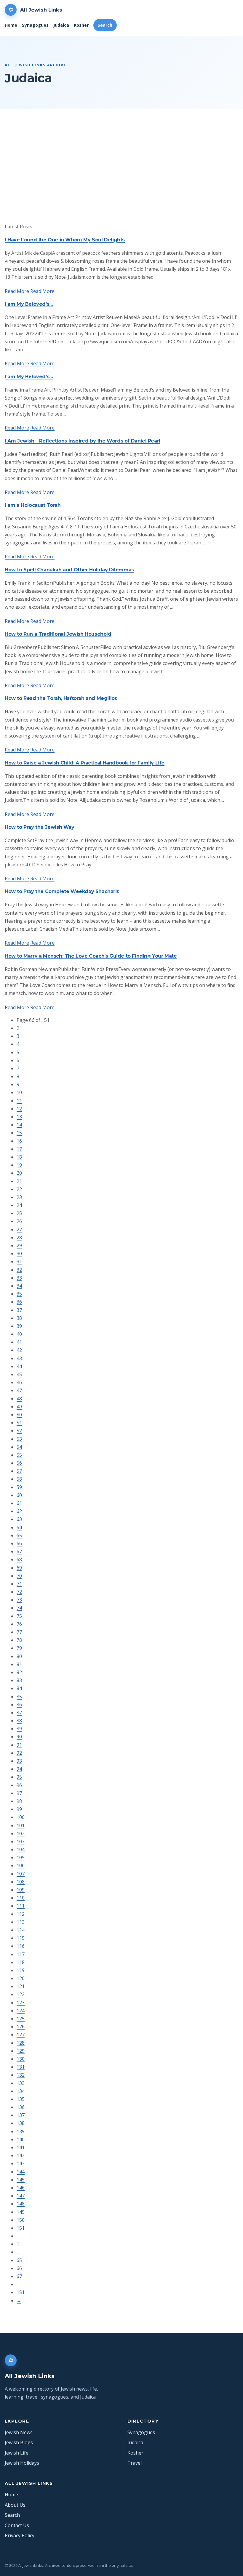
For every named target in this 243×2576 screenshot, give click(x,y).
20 (19, 1173)
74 (19, 1608)
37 (19, 1310)
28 (19, 1237)
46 (19, 1382)
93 (19, 1761)
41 (19, 1342)
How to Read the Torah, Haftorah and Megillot (61, 698)
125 (21, 2019)
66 (19, 1543)
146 (21, 2188)
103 (21, 1841)
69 (19, 1568)
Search (105, 25)
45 (19, 1374)
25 (19, 1213)
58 (19, 1479)
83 (19, 1680)
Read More (17, 291)
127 (21, 2035)
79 (19, 1648)
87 (19, 1713)
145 (21, 2180)
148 (21, 2204)
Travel (135, 2463)
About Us (15, 2505)
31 (19, 1261)
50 (19, 1415)
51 (19, 1423)
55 (19, 1455)
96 (19, 1785)
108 (21, 1882)
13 (19, 1117)
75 (19, 1616)
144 (21, 2172)
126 (21, 2027)
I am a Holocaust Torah (33, 505)
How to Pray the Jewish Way (40, 827)
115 (21, 1938)
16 (19, 1141)
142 (21, 2155)
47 (19, 1390)
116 (21, 1946)
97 (19, 1793)
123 (21, 2003)
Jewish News (19, 2432)
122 (21, 1994)
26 (19, 1221)
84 (19, 1688)
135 (21, 2099)
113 (21, 1922)
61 (19, 1503)
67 (19, 1551)
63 (19, 1519)
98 (19, 1801)
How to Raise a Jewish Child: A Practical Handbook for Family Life (85, 763)
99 (19, 1809)
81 (19, 1664)
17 (19, 1149)
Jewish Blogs (19, 2442)
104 (21, 1849)
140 (21, 2139)
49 (19, 1407)
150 (21, 2220)
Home (11, 25)
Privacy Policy (20, 2535)
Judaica (61, 25)
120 (21, 1978)
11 (19, 1101)
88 (19, 1721)
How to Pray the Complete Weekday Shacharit (62, 891)
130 (21, 2059)
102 (21, 1833)
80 (19, 1656)
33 (19, 1278)
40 (19, 1334)
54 (19, 1447)
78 (19, 1640)
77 (19, 1632)
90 (19, 1737)
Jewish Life (17, 2453)
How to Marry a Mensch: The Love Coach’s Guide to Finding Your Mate (91, 956)
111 (21, 1906)
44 (19, 1366)
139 (21, 2131)
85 (19, 1697)
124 (21, 2011)
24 (19, 1205)
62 (19, 1511)
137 (21, 2115)
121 (21, 1986)
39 (19, 1326)
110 (21, 1898)
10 (19, 1092)
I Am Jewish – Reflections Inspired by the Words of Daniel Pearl (83, 441)
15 (19, 1133)
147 (21, 2196)
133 (21, 2083)
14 (19, 1125)
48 (19, 1399)
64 (19, 1527)
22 (19, 1189)
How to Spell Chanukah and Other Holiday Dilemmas (69, 570)
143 (21, 2163)
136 (21, 2107)
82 (19, 1672)
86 (19, 1705)
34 (19, 1286)
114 (21, 1930)
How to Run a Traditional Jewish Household (58, 634)
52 (19, 1431)
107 (21, 1874)
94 (19, 1769)
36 (19, 1302)
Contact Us (17, 2525)
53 (19, 1439)
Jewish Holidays (22, 2463)
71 (19, 1584)
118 (21, 1962)
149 (21, 2212)
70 (19, 1576)
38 (19, 1318)
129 (21, 2051)
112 (21, 1914)
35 (19, 1294)
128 (21, 2043)
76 (19, 1624)
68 (19, 1559)
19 (19, 1165)
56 (19, 1463)
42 (19, 1350)
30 (19, 1253)
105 (21, 1857)
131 (21, 2067)
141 (21, 2147)
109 (21, 1890)
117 (21, 1954)
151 (21, 2228)
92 (19, 1753)
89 (19, 1729)
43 (19, 1358)
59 (19, 1487)
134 (21, 2091)
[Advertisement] (121, 172)
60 (19, 1495)
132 (21, 2075)
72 (19, 1592)
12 (19, 1109)
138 (21, 2123)
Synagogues (35, 25)
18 (19, 1157)
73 (19, 1600)
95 (19, 1777)
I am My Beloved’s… (29, 304)
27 (19, 1230)
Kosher (81, 25)
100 (21, 1817)
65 (19, 1535)
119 (21, 1970)
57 (19, 1471)
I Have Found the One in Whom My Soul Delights (65, 240)
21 (19, 1181)
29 (19, 1245)
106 (21, 1865)
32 (19, 1270)
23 (19, 1197)
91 (19, 1745)
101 (21, 1825)
